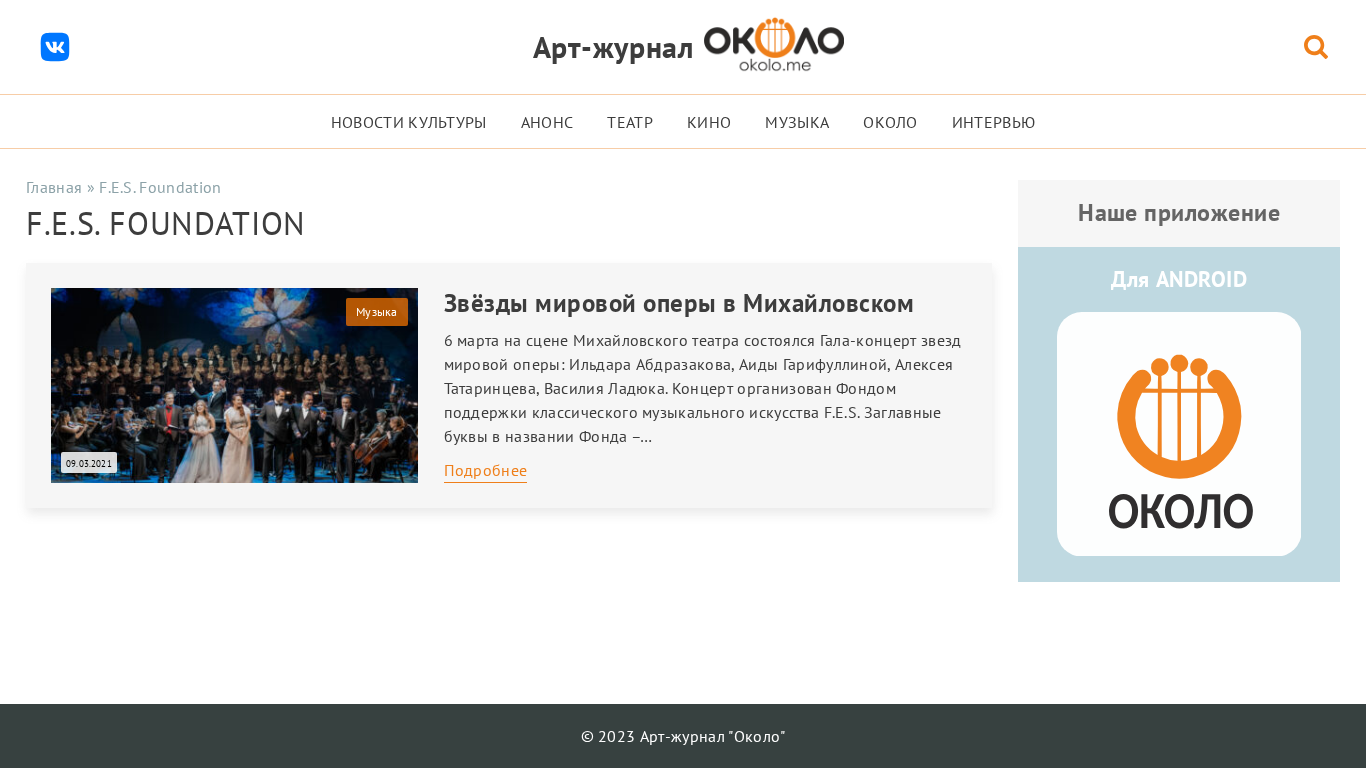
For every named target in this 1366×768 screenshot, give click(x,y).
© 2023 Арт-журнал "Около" (683, 736)
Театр (630, 122)
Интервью (994, 122)
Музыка (797, 122)
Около (890, 122)
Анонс (547, 122)
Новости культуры (409, 122)
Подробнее (486, 470)
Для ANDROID (1179, 279)
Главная (54, 187)
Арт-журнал (613, 46)
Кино (709, 122)
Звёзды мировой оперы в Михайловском (679, 303)
